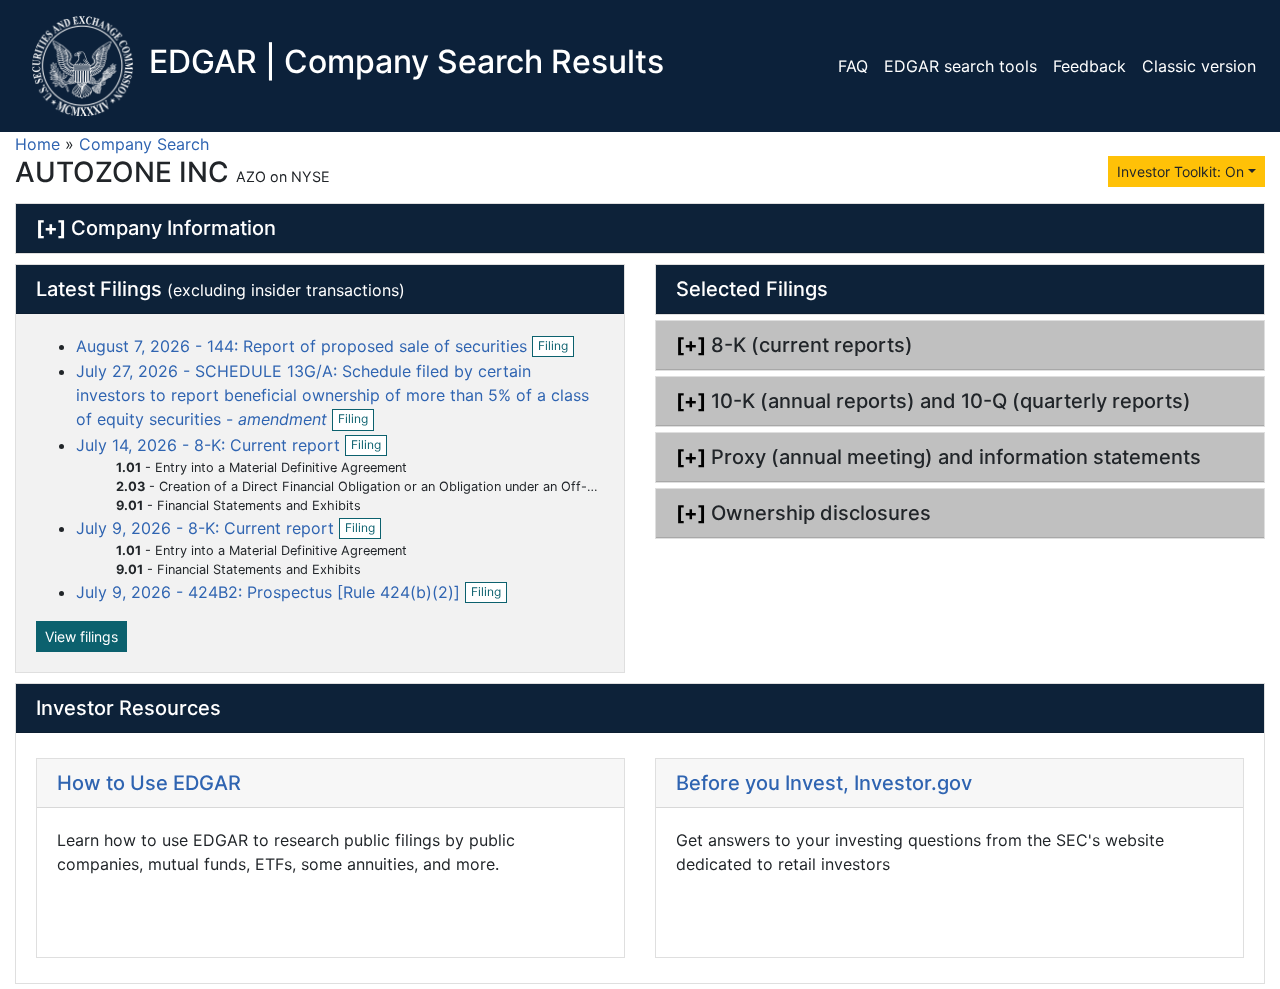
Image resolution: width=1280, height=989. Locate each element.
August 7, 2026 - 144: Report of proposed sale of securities (304, 346)
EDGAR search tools (960, 66)
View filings (81, 636)
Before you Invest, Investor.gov (824, 783)
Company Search (144, 144)
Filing (556, 347)
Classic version (1199, 66)
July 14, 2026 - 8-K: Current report (210, 445)
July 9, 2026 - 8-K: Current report (207, 528)
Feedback (1089, 66)
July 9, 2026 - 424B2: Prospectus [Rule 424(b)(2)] (270, 592)
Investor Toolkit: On (1180, 171)
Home (37, 144)
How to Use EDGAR (149, 783)
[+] (51, 228)
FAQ (853, 66)
